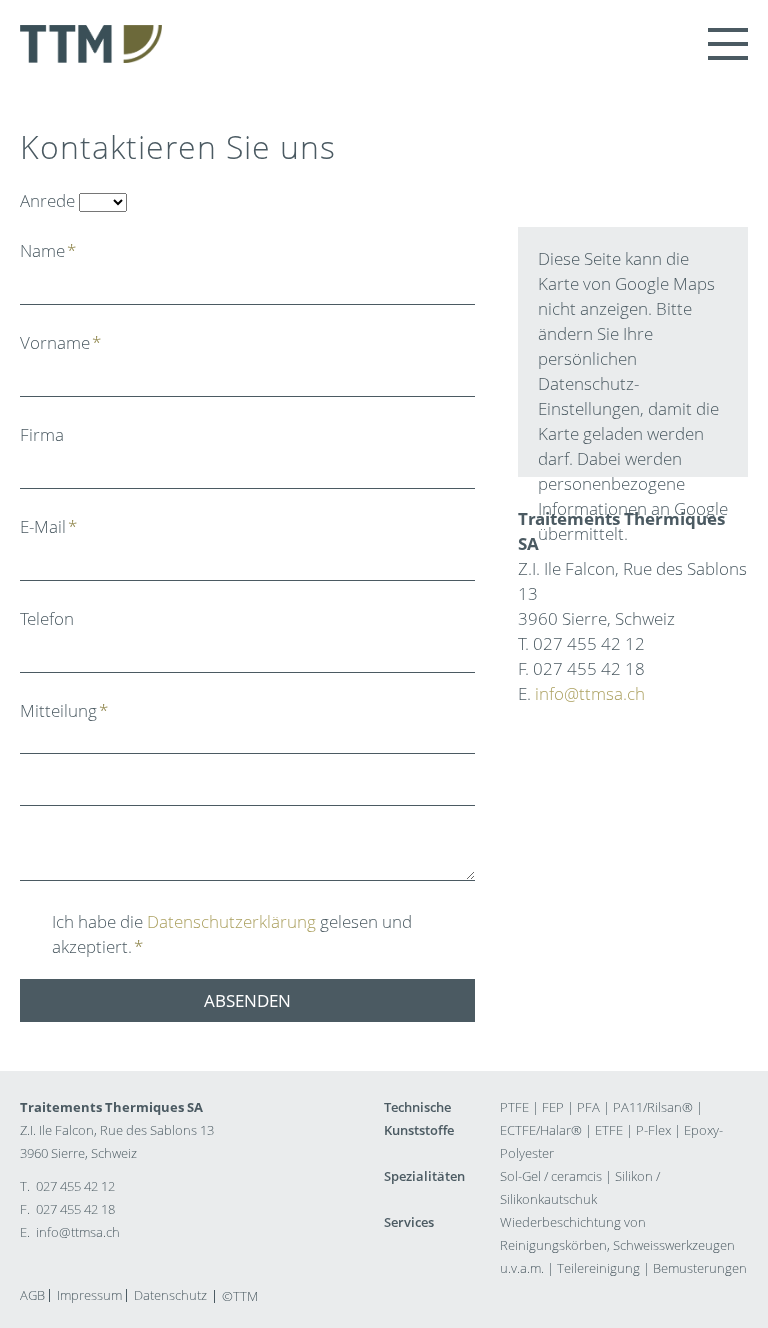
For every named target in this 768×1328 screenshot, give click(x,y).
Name (48, 250)
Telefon (47, 618)
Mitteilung (64, 710)
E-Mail (48, 526)
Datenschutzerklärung (231, 921)
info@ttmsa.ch (590, 693)
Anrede (47, 200)
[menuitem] (32, 1295)
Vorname (60, 342)
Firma (42, 434)
